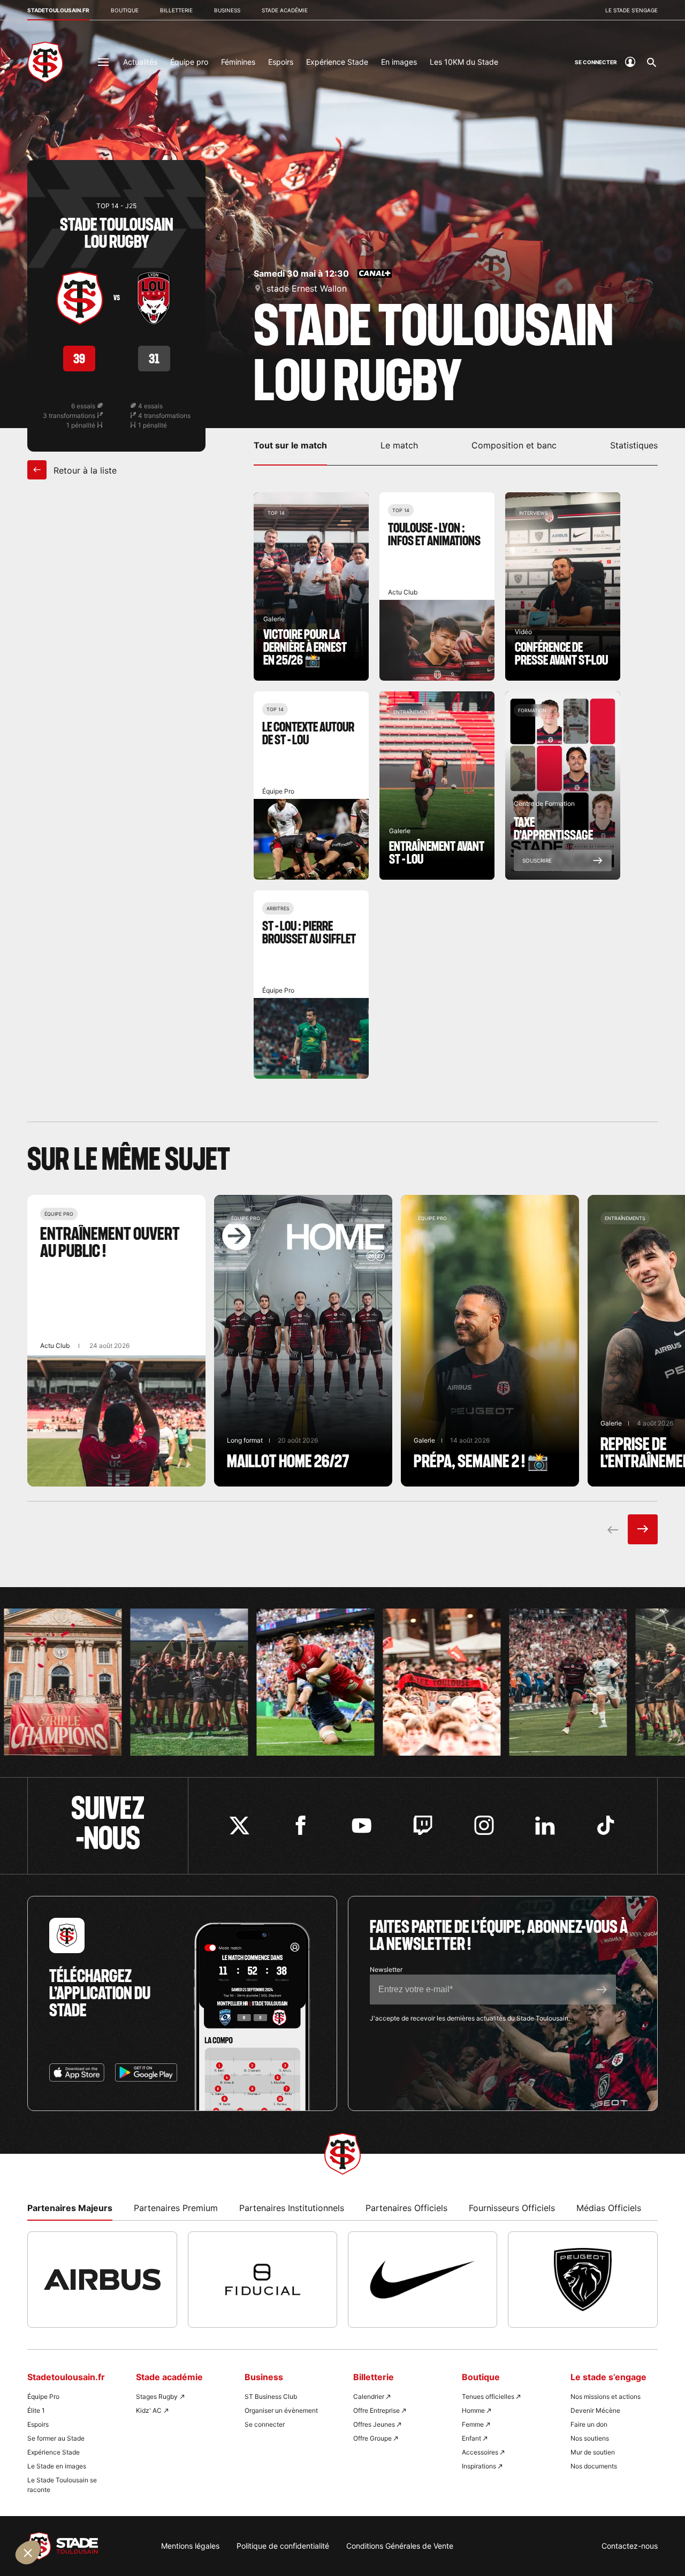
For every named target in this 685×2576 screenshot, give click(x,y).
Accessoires (480, 2452)
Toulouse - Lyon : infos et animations (437, 586)
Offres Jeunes (374, 2424)
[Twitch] (423, 1826)
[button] (28, 2552)
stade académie (285, 10)
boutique (125, 10)
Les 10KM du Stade (464, 62)
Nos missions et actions (606, 2396)
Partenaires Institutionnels (292, 2208)
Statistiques (634, 445)
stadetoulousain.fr (58, 10)
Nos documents (594, 2466)
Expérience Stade (337, 62)
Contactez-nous (630, 2546)
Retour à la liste (84, 470)
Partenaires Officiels (406, 2208)
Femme (473, 2424)
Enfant (471, 2438)
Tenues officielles (488, 2396)
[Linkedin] (545, 1826)
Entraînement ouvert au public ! (116, 1341)
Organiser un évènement (281, 2410)
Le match (399, 445)
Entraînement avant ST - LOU (437, 786)
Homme (473, 2410)
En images (399, 62)
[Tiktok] (606, 1826)
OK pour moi (198, 2522)
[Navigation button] (103, 62)
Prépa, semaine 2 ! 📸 (490, 1341)
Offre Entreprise (376, 2410)
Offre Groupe (372, 2438)
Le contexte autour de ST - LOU (311, 786)
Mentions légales (190, 2546)
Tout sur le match (290, 445)
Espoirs (281, 62)
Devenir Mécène (595, 2410)
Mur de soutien (593, 2452)
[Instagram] (484, 1826)
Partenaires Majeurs (70, 2208)
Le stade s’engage (631, 10)
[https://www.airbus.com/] (102, 2280)
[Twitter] (239, 1826)
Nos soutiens (590, 2438)
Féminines (238, 62)
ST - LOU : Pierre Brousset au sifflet (311, 985)
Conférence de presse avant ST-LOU (563, 586)
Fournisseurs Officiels (512, 2208)
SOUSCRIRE (537, 860)
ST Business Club (271, 2396)
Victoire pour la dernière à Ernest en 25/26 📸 (311, 586)
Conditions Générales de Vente (400, 2546)
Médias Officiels (609, 2208)
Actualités (140, 62)
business (227, 10)
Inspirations (479, 2466)
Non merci (48, 2522)
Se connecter (265, 2424)
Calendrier (369, 2396)
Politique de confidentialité (283, 2546)
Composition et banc (514, 445)
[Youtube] (361, 1826)
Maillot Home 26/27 (303, 1341)
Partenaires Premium (176, 2208)
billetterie (176, 10)
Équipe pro (189, 62)
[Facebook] (300, 1826)
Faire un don (589, 2424)
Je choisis (123, 2522)
